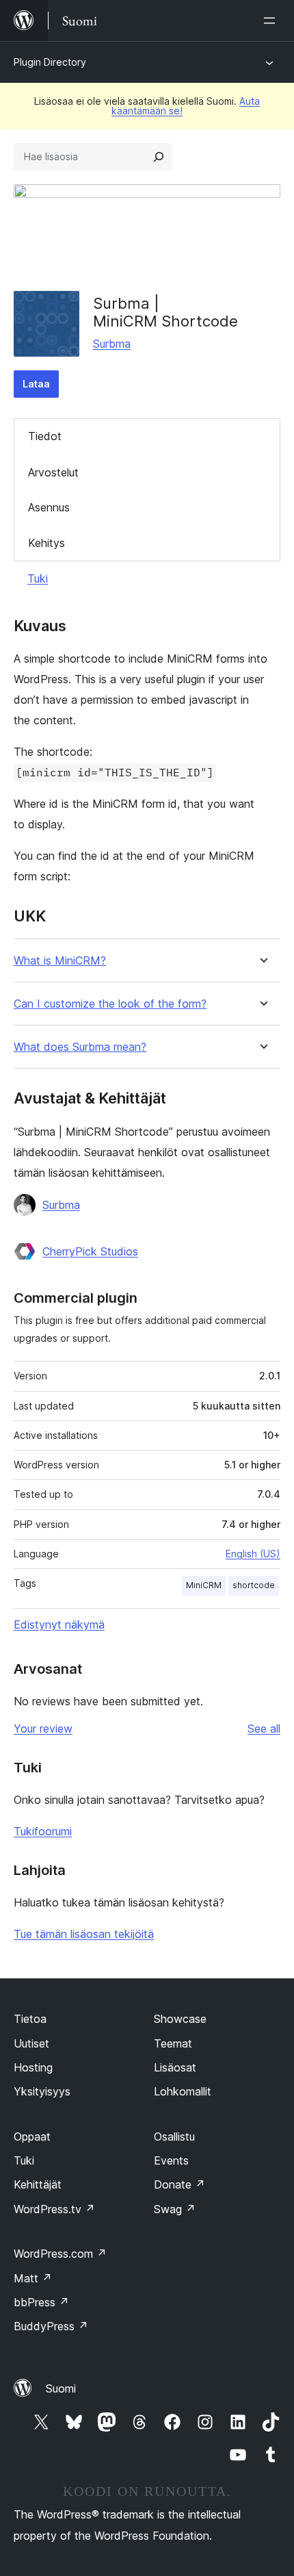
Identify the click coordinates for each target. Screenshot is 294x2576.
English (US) (253, 1554)
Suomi (61, 2388)
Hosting (33, 2067)
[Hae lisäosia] (159, 157)
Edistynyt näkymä (59, 1624)
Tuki (38, 578)
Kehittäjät (38, 2184)
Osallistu (174, 2137)
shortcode (254, 1585)
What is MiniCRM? (60, 961)
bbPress (41, 2302)
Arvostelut (53, 472)
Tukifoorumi (43, 1831)
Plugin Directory (50, 62)
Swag (175, 2209)
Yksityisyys (42, 2091)
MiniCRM (204, 1585)
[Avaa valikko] (272, 21)
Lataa (36, 384)
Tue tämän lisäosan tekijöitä (84, 1934)
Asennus (49, 507)
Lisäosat (175, 2067)
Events (171, 2160)
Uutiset (31, 2043)
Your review (43, 1729)
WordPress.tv (54, 2209)
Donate (179, 2184)
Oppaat (32, 2137)
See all (264, 1729)
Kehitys (46, 543)
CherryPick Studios (90, 1251)
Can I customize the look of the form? (110, 1004)
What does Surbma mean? (80, 1047)
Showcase (180, 2019)
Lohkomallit (183, 2091)
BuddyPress (51, 2326)
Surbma (112, 344)
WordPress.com (60, 2254)
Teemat (173, 2043)
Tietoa (30, 2019)
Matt (33, 2278)
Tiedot (45, 436)
